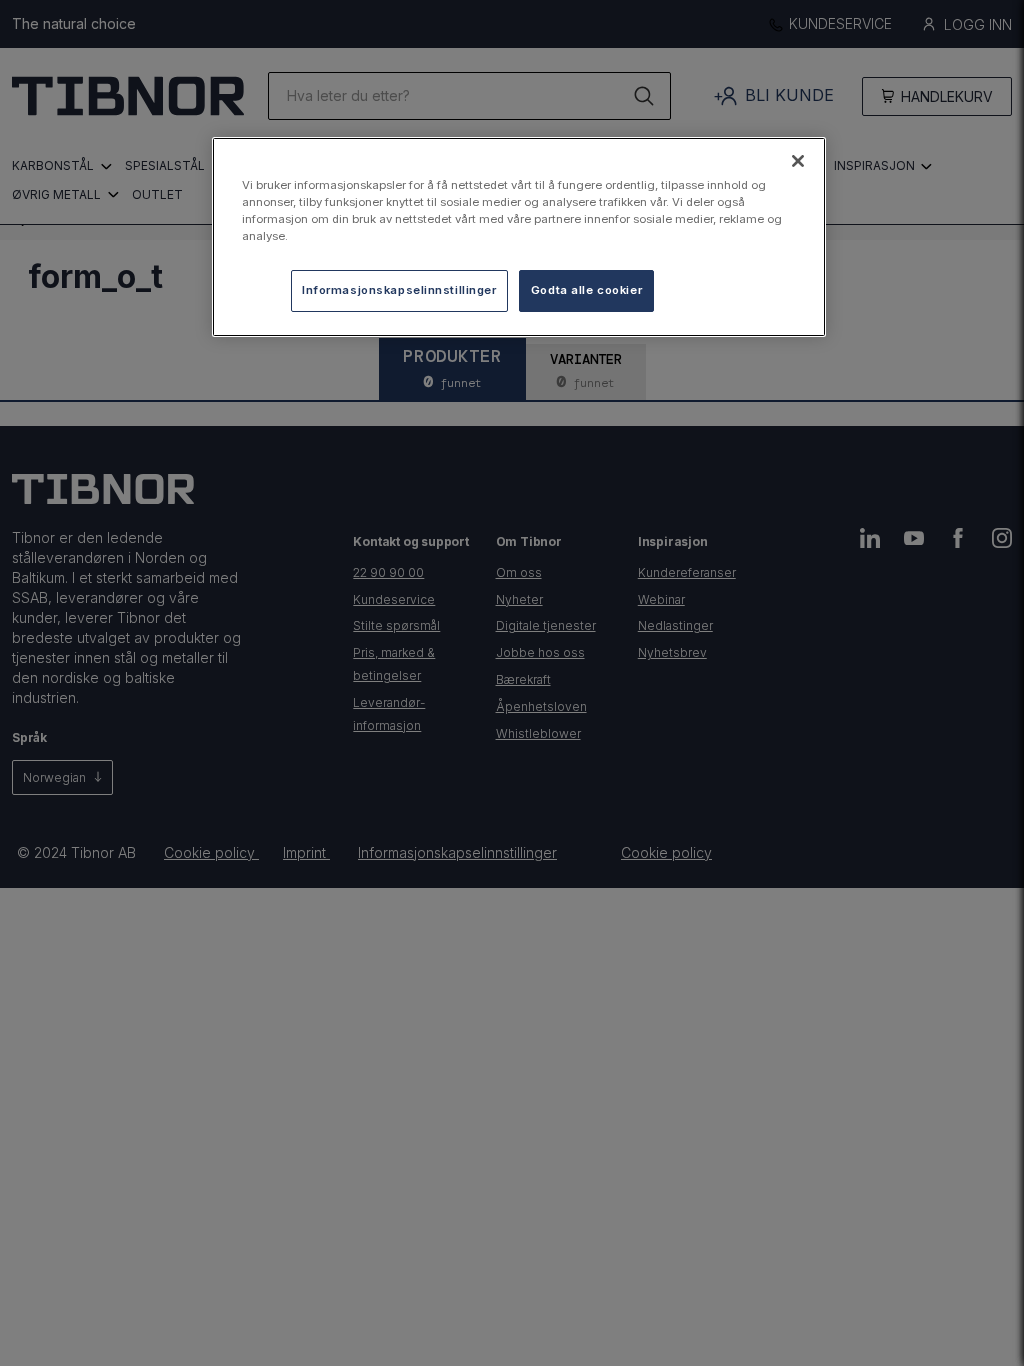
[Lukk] (798, 161)
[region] (519, 237)
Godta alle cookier (586, 290)
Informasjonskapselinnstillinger (399, 290)
